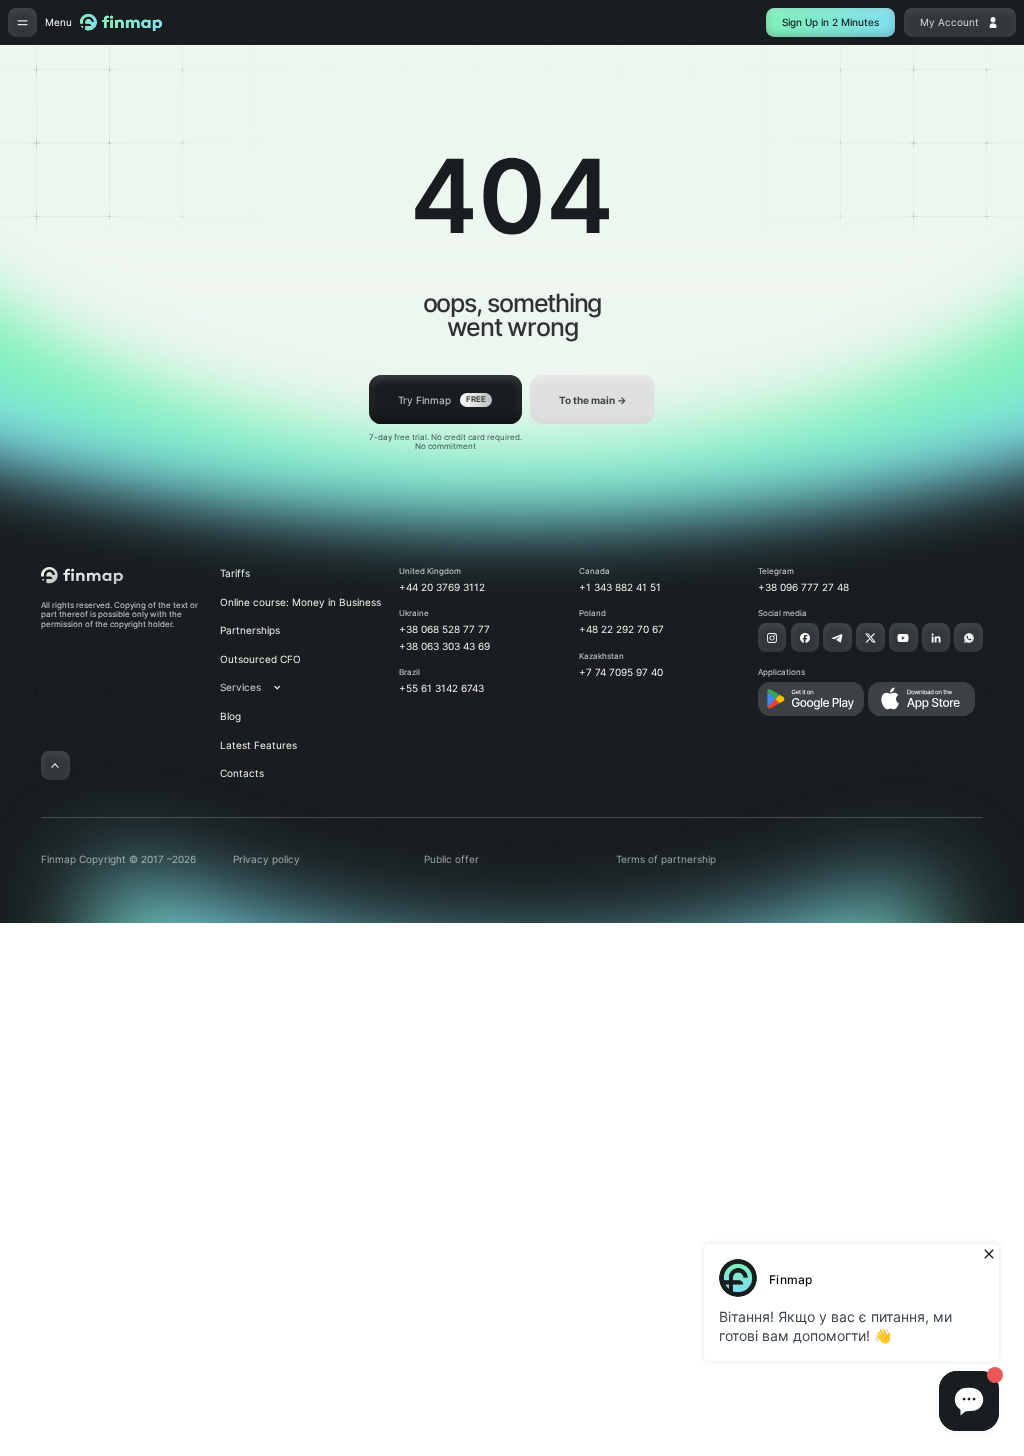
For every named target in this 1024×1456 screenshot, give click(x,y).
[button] (260, 687)
